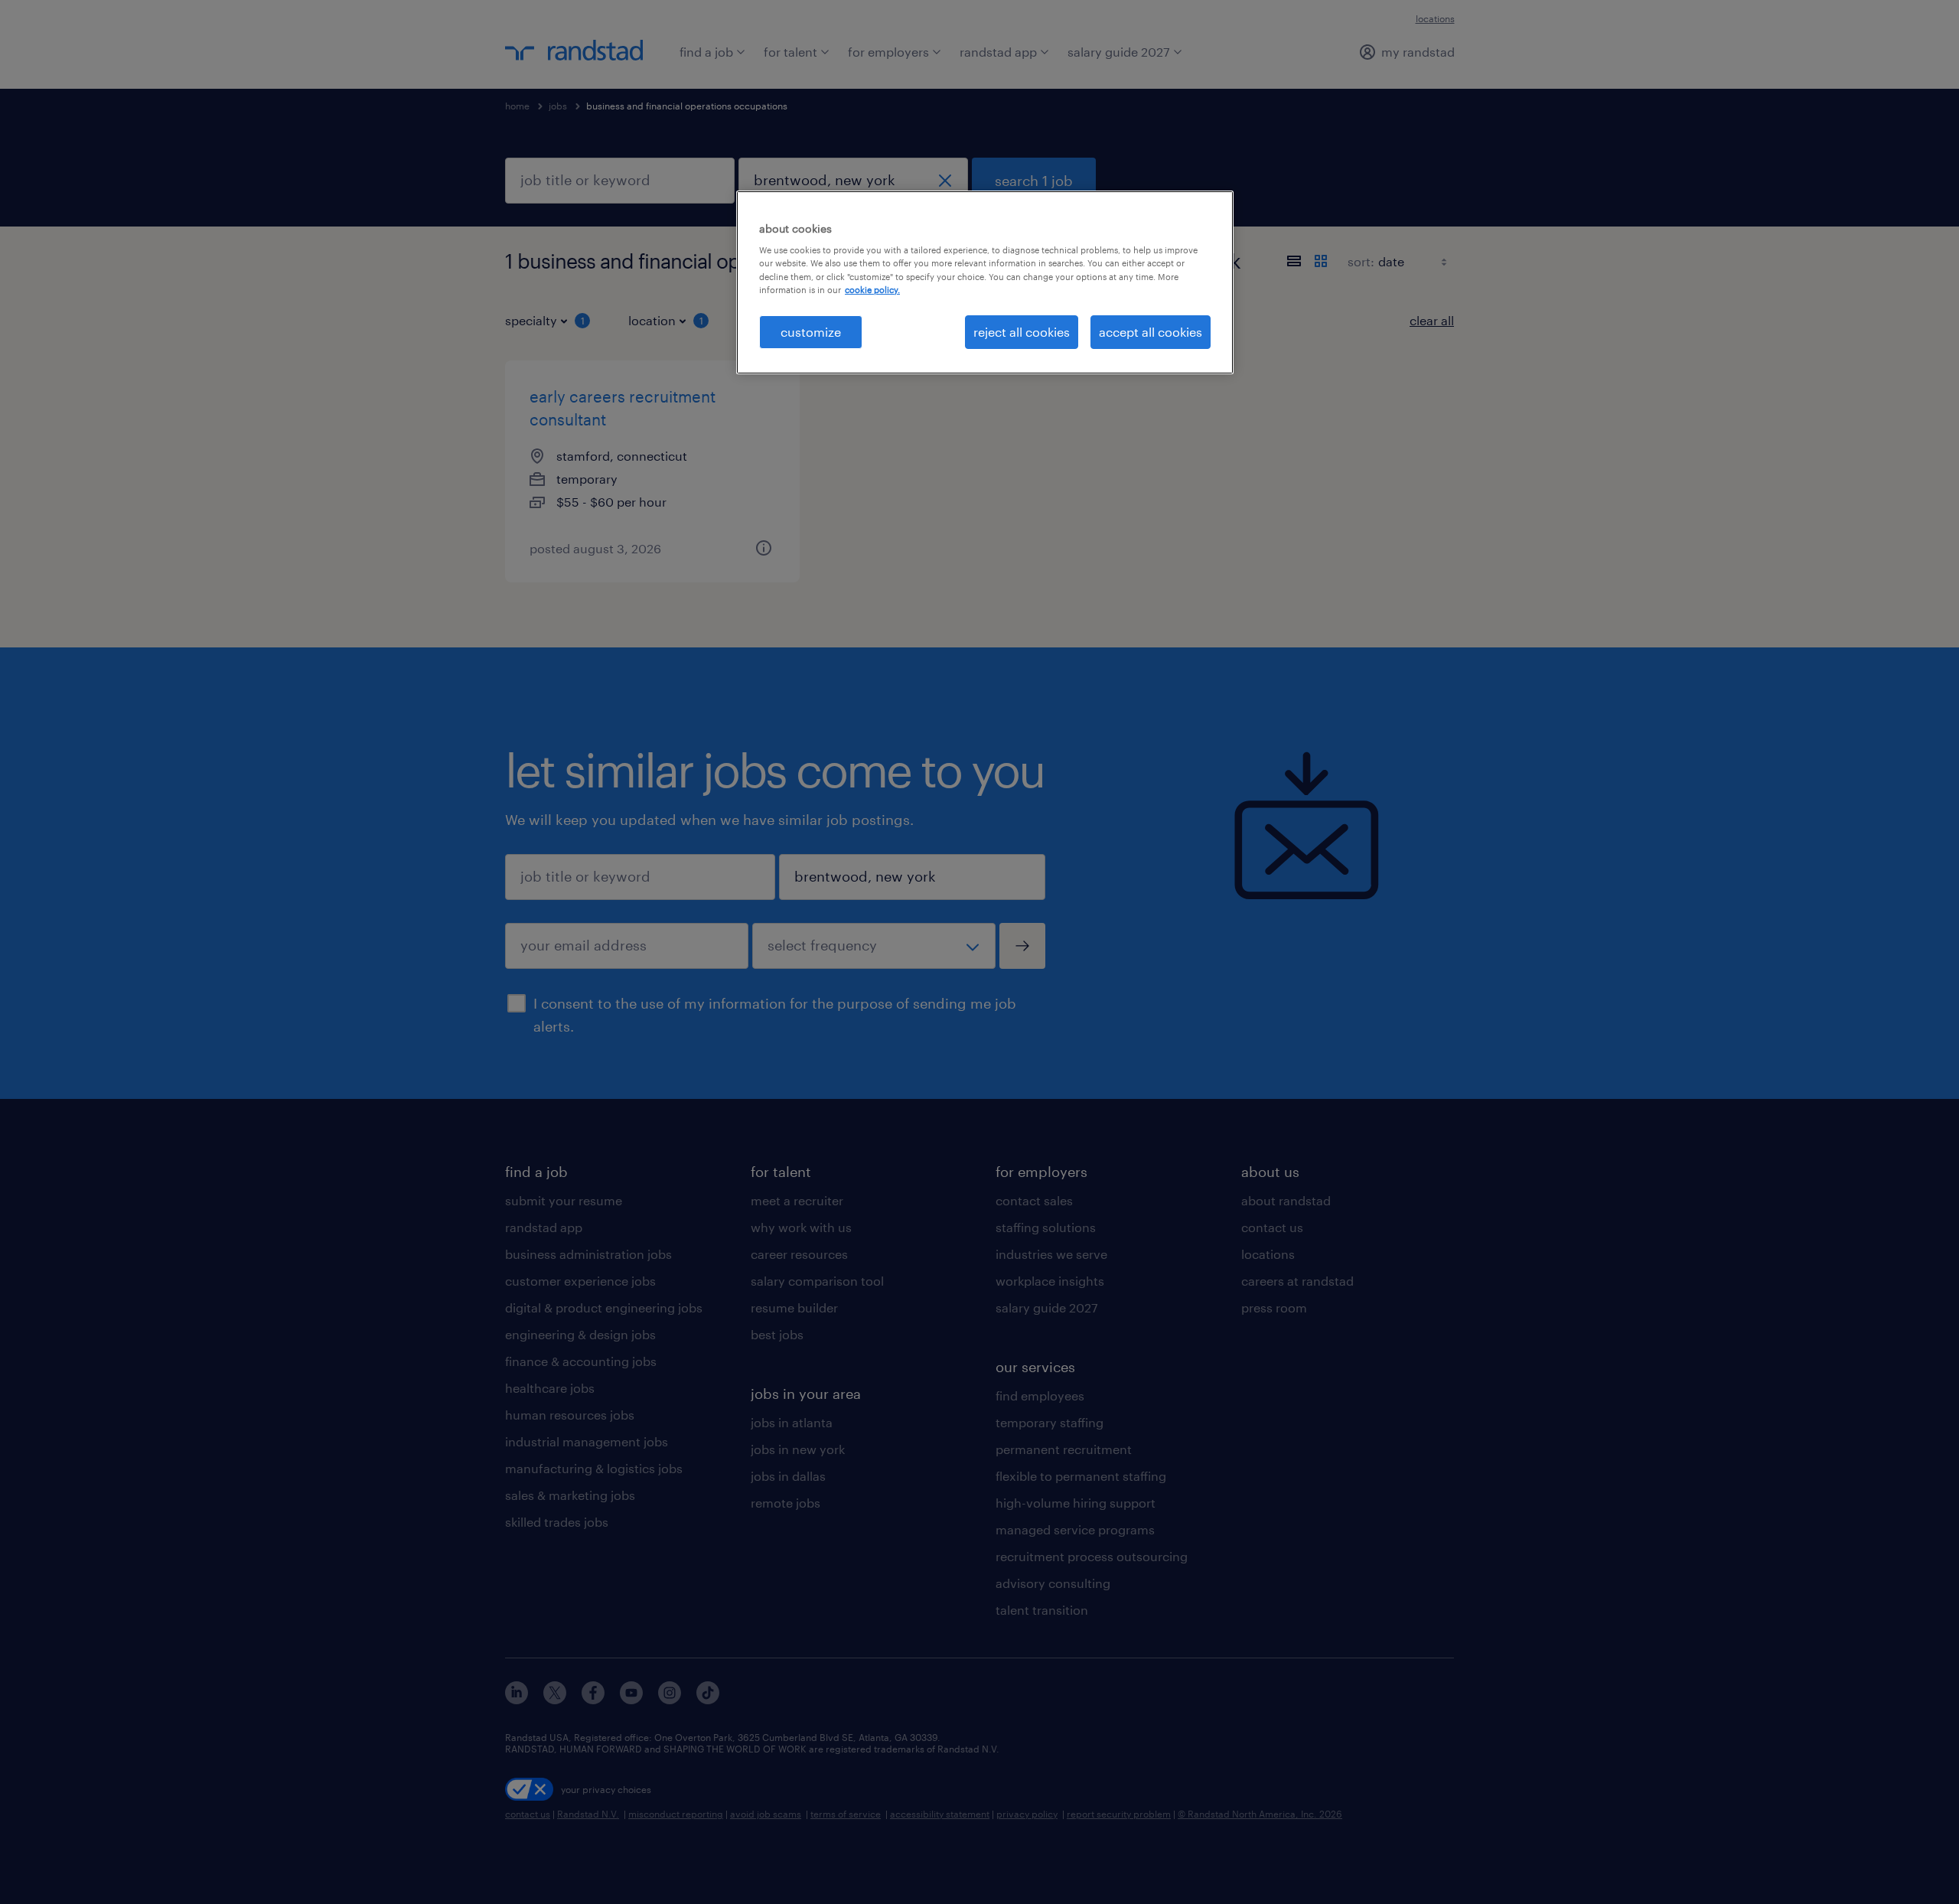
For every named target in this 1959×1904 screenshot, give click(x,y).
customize (811, 332)
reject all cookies (1022, 332)
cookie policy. (872, 290)
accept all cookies (1151, 332)
